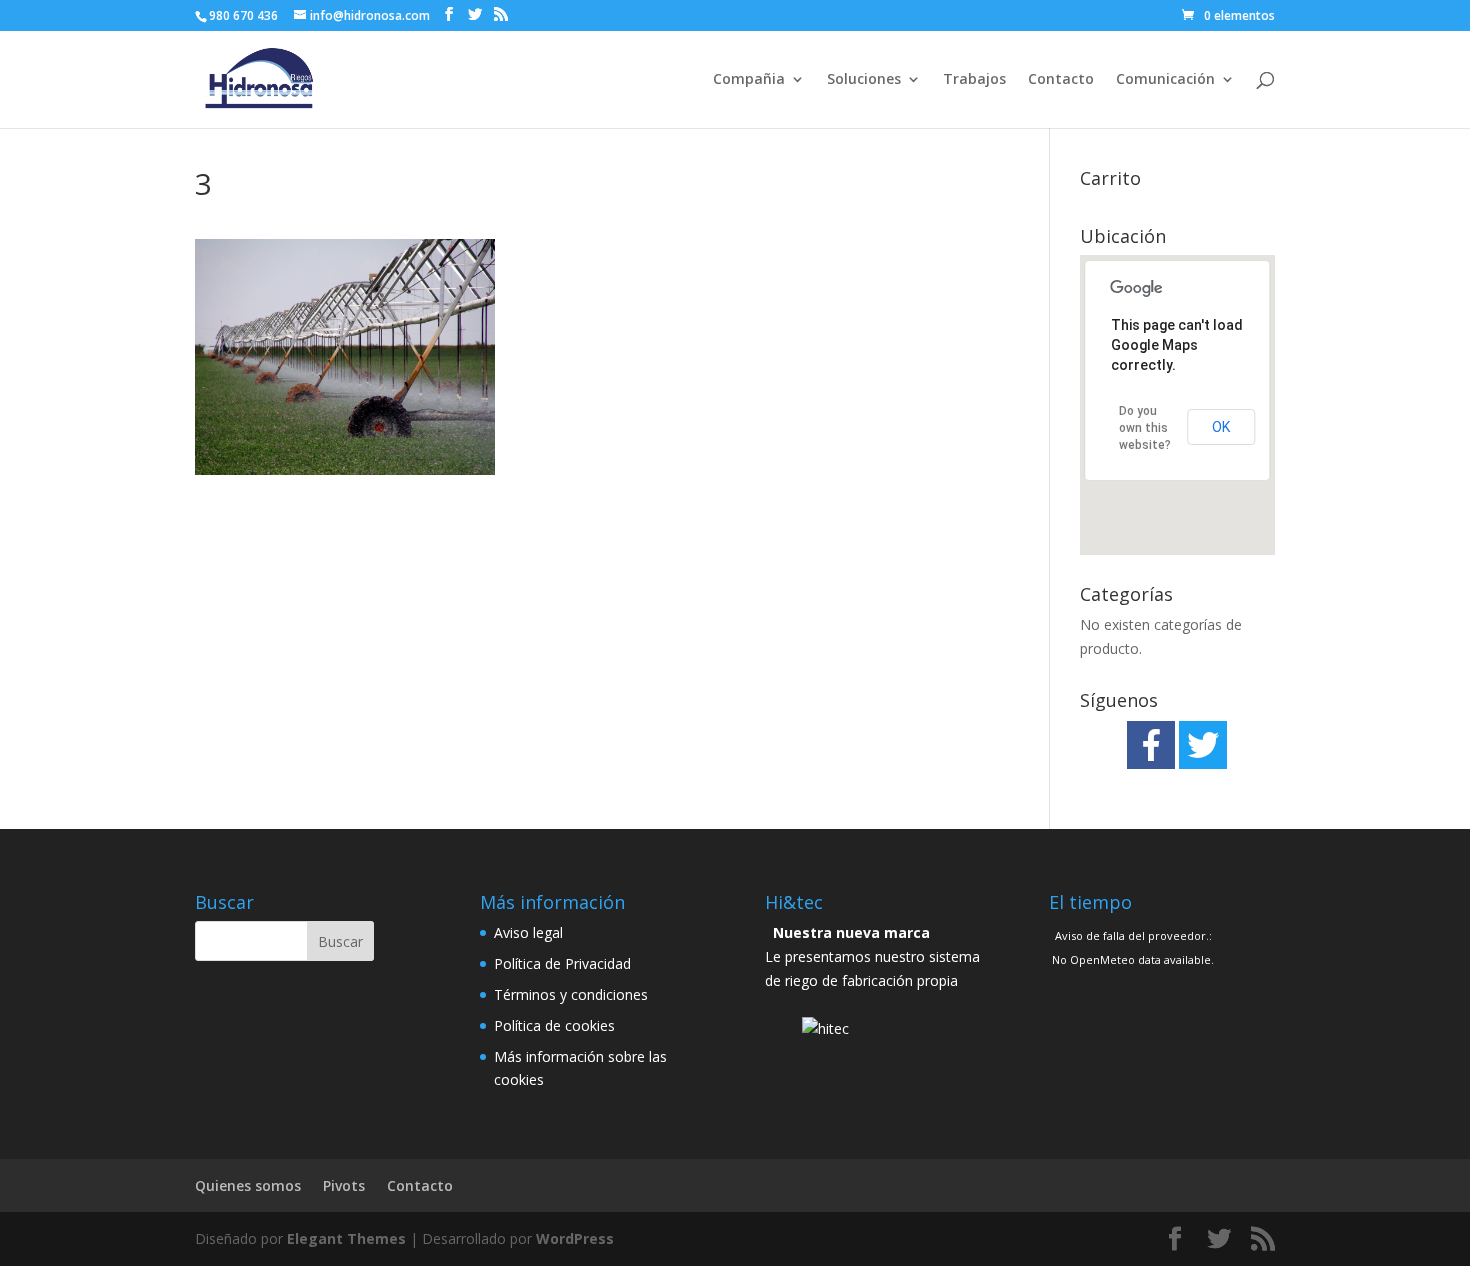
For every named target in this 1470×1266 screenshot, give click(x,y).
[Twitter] (1203, 745)
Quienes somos (248, 1185)
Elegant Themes (346, 1238)
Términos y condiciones (571, 994)
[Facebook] (1151, 745)
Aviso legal (528, 932)
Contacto (1061, 80)
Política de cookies (554, 1025)
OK (1221, 427)
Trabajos (974, 80)
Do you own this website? (1145, 428)
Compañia (749, 80)
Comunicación (1165, 80)
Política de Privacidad (562, 963)
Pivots (344, 1185)
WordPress (575, 1238)
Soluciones (864, 80)
